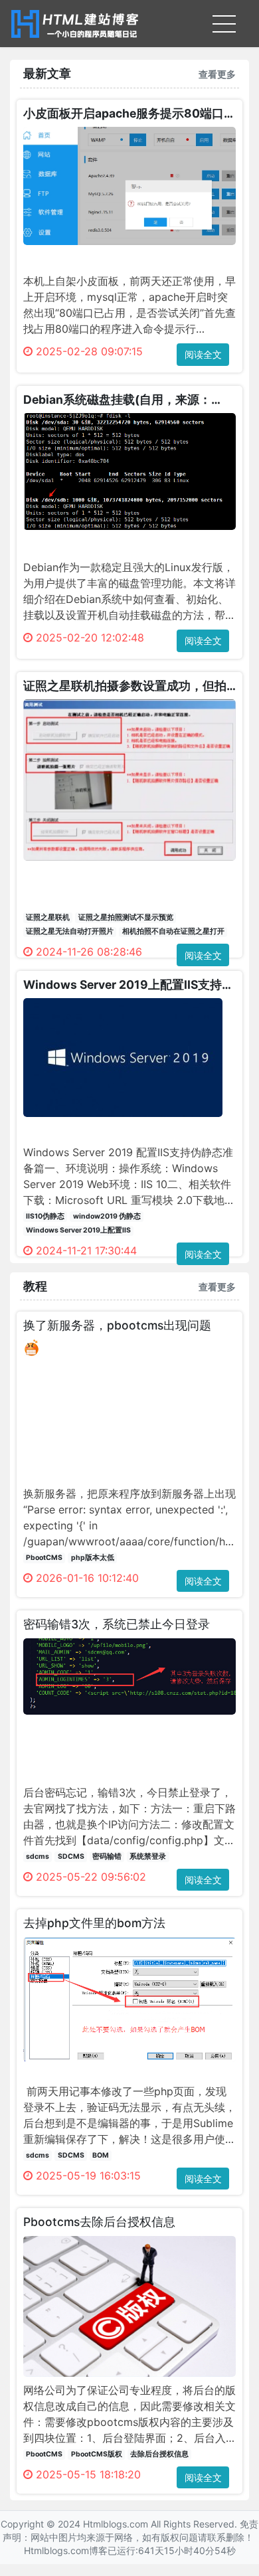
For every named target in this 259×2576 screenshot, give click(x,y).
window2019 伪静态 (107, 1216)
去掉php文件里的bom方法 (94, 1923)
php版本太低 (93, 1558)
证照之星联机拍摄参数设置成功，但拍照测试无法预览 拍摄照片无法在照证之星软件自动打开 (126, 686)
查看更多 (217, 74)
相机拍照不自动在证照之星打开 (173, 931)
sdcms (38, 1856)
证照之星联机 (48, 917)
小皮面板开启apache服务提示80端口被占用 (129, 113)
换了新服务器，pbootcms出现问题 (117, 1325)
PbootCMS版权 (97, 2454)
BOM (101, 2155)
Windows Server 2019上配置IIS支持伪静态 (129, 985)
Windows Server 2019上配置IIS (78, 1230)
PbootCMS (44, 1558)
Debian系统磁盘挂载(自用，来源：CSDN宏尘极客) (117, 399)
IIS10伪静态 (45, 1216)
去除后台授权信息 (159, 2454)
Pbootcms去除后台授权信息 (99, 2222)
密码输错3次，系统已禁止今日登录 (117, 1624)
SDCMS (71, 1856)
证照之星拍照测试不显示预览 (126, 917)
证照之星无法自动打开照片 (70, 931)
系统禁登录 (148, 1856)
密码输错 (107, 1856)
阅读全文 (203, 354)
